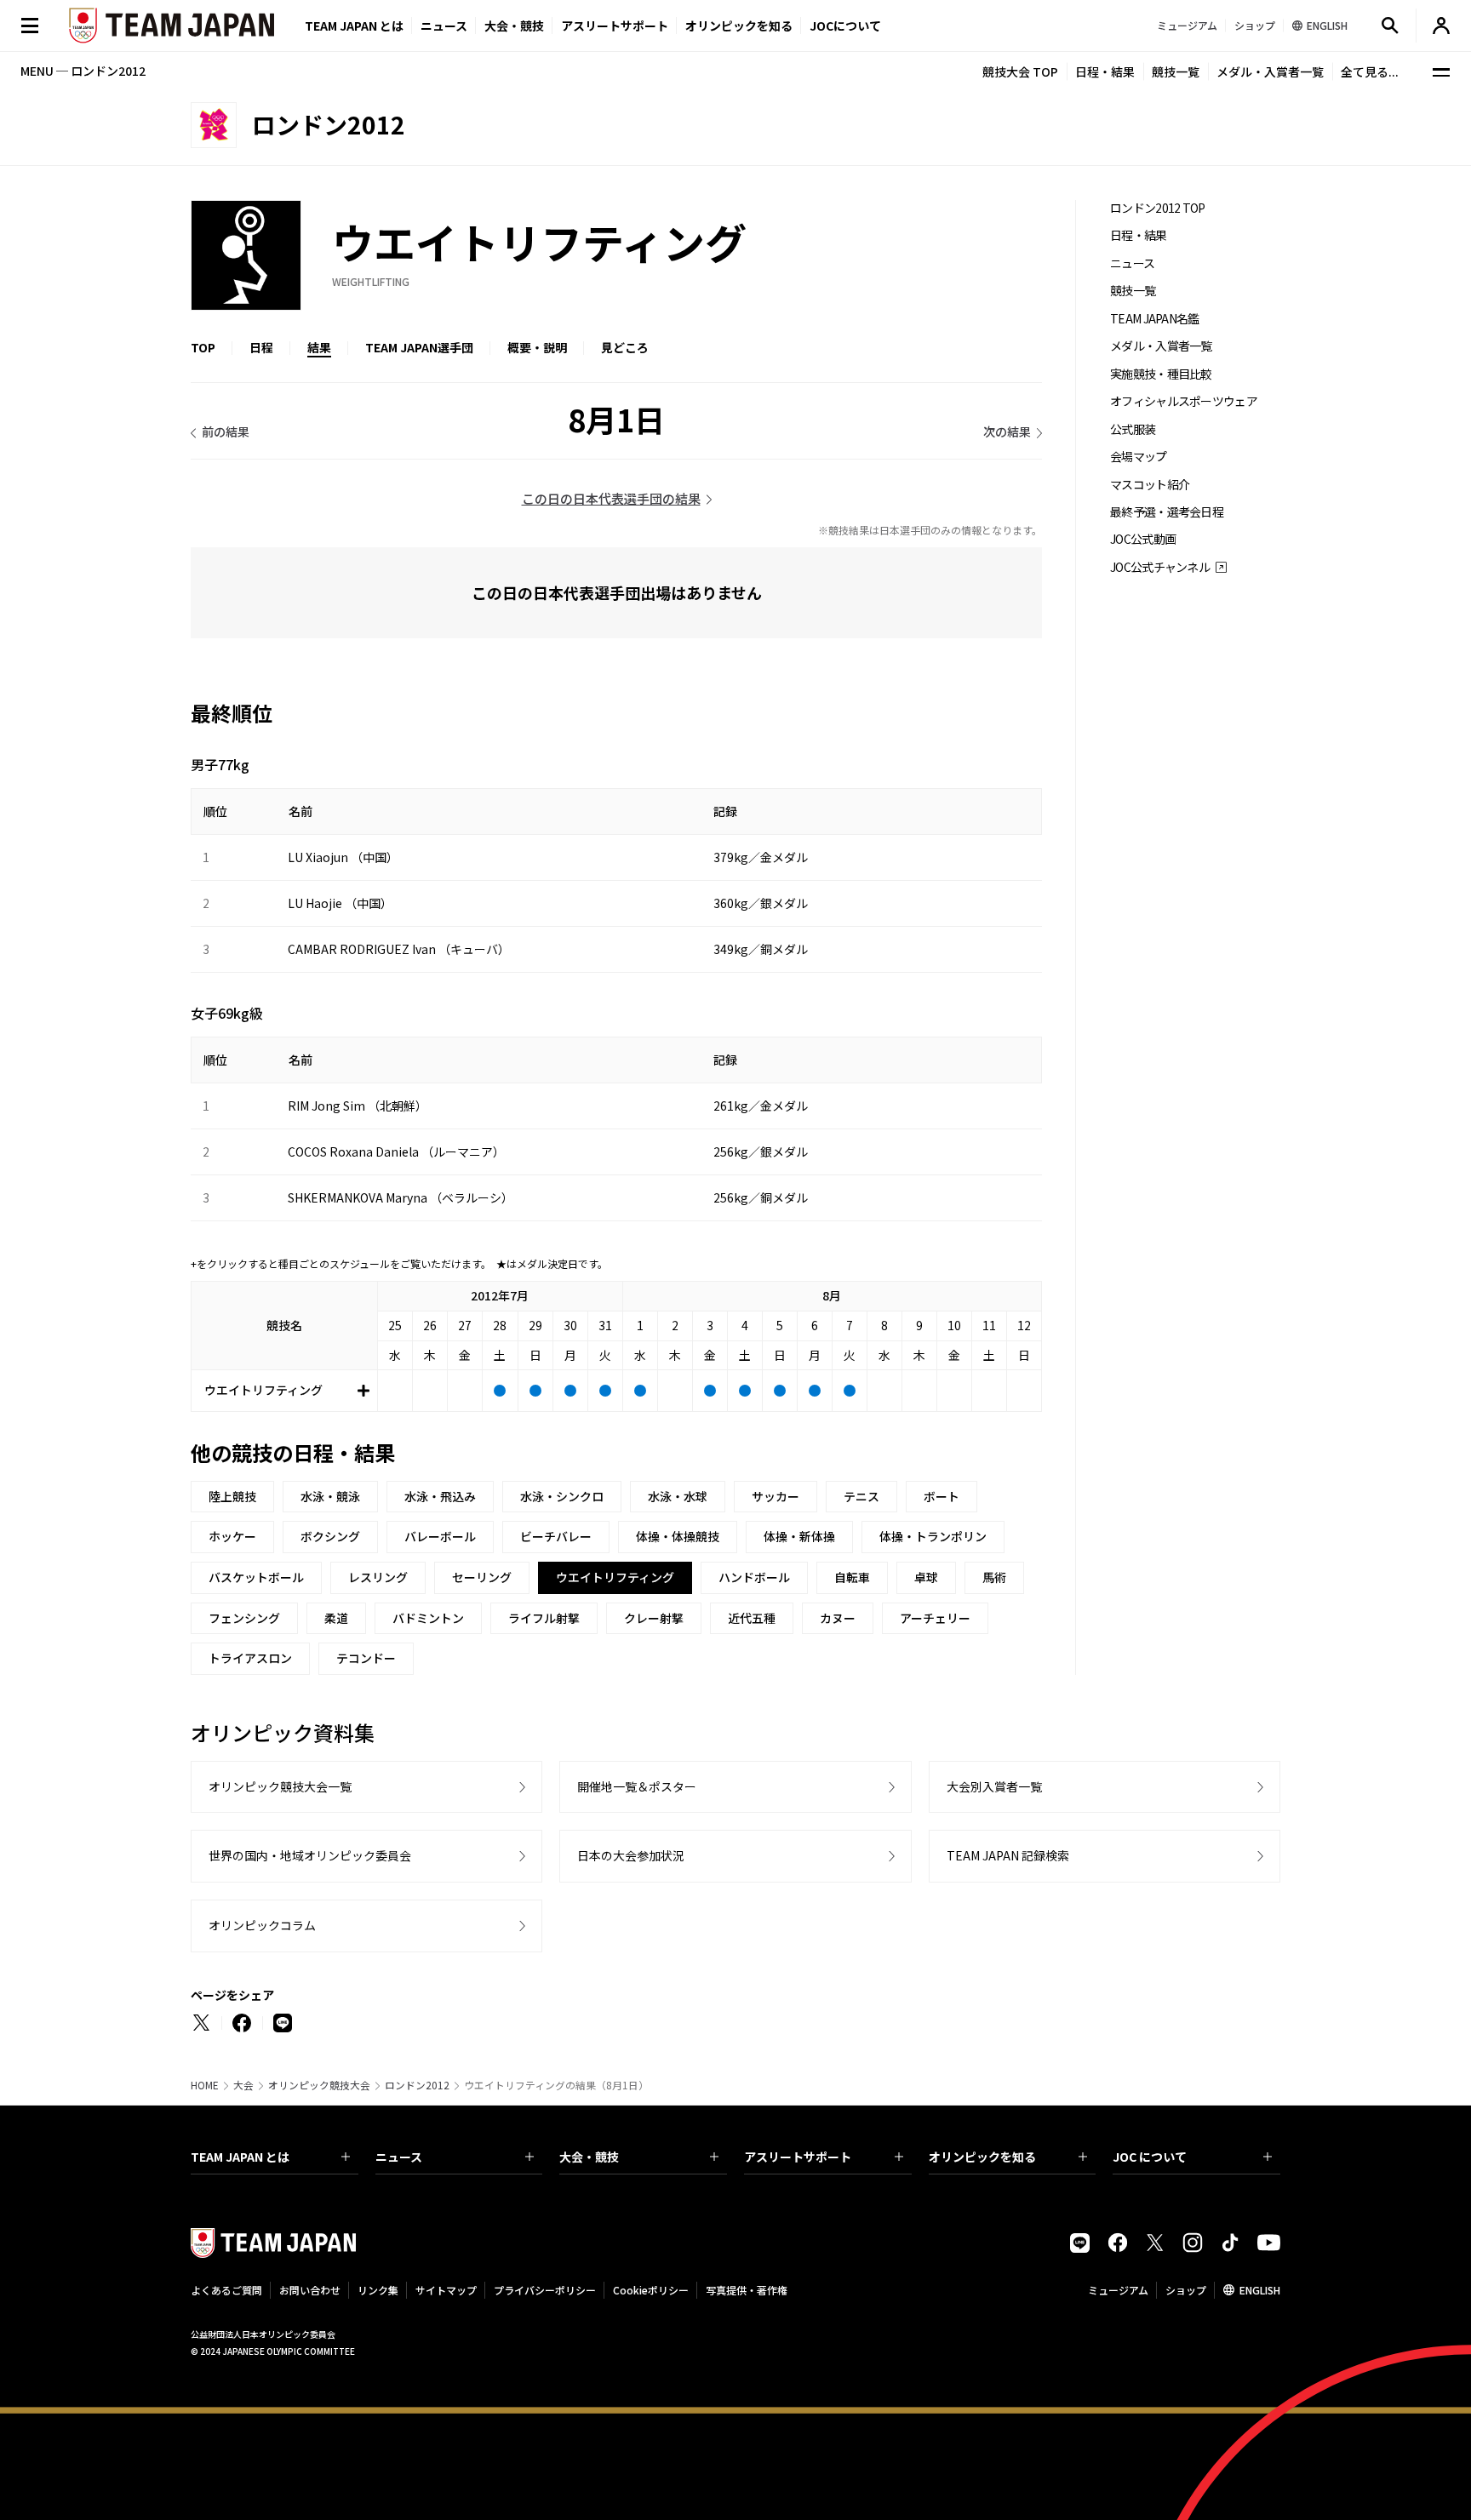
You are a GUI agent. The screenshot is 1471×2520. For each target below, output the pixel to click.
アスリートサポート (615, 26)
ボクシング (330, 1536)
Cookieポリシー (651, 2290)
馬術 (994, 1577)
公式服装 (1133, 429)
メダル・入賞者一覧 (1270, 71)
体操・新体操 (799, 1536)
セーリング (482, 1577)
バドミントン (428, 1618)
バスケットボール (256, 1577)
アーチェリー (935, 1618)
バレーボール (440, 1536)
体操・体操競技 (678, 1536)
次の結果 (1007, 431)
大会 (243, 2085)
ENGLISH (1260, 2290)
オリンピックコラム (262, 1925)
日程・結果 (1105, 71)
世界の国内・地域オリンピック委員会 (310, 1855)
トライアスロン (250, 1658)
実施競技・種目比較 (1161, 374)
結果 (319, 347)
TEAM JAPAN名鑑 (1155, 319)
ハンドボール (754, 1577)
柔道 (336, 1618)
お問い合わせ (310, 2290)
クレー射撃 (654, 1618)
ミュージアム (1118, 2290)
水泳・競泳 (330, 1496)
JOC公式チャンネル (1160, 567)
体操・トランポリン (933, 1536)
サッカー (776, 1496)
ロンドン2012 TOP (1158, 208)
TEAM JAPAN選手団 (419, 347)
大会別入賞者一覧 (994, 1786)
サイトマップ (446, 2290)
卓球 (926, 1577)
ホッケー (232, 1536)
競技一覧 (1176, 71)
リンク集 (378, 2290)
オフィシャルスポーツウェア (1184, 401)
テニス (861, 1496)
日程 (261, 347)
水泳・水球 (678, 1496)
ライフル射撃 (544, 1618)
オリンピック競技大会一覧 (280, 1786)
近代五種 (752, 1618)
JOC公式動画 (1143, 539)
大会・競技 (589, 2157)
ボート (942, 1496)
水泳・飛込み (440, 1496)
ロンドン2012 (417, 2085)
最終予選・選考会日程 (1167, 512)
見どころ (625, 347)
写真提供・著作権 (747, 2290)
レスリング (378, 1577)
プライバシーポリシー (545, 2290)
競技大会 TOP (1020, 71)
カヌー (838, 1618)
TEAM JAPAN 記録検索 (1008, 1855)
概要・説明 (537, 347)
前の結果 (226, 431)
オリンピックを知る (739, 26)
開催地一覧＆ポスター (637, 1786)
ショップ (1186, 2290)
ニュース (444, 26)
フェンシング (244, 1618)
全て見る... (1370, 71)
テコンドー (366, 1658)
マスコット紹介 (1150, 485)
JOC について (1150, 2157)
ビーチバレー (556, 1536)
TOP (203, 347)
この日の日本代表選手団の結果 (611, 498)
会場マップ (1139, 457)
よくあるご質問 (226, 2290)
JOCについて (845, 26)
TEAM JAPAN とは (240, 2157)
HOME (205, 2085)
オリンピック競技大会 (319, 2085)
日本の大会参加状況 (631, 1855)
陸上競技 (232, 1496)
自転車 (852, 1577)
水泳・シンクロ (562, 1496)
